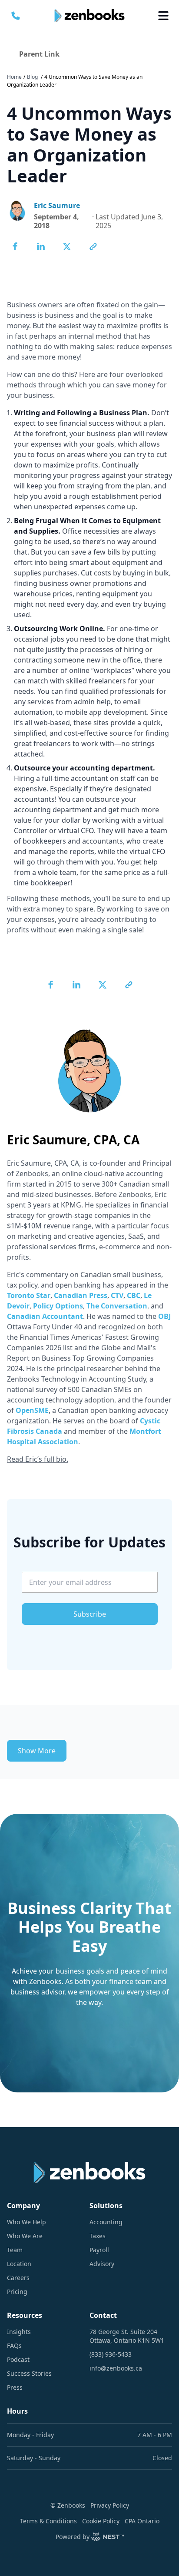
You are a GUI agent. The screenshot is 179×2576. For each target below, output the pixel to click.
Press (15, 2387)
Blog (32, 77)
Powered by (73, 2537)
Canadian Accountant (45, 1316)
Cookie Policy (101, 2521)
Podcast (18, 2359)
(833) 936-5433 (111, 2354)
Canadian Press (81, 1295)
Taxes (98, 2236)
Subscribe (90, 1614)
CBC (134, 1295)
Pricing (17, 2292)
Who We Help (27, 2222)
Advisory (102, 2264)
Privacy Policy (110, 2505)
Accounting (106, 2222)
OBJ (164, 1316)
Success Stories (29, 2373)
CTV (117, 1295)
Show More (37, 1751)
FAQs (14, 2346)
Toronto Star (29, 1295)
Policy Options (58, 1306)
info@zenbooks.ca (116, 2368)
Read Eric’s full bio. (38, 1459)
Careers (18, 2278)
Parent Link (39, 54)
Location (19, 2264)
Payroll (99, 2250)
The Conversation (117, 1306)
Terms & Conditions (48, 2521)
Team (15, 2250)
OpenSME (32, 1410)
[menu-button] (163, 16)
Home (14, 77)
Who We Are (25, 2236)
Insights (19, 2332)
